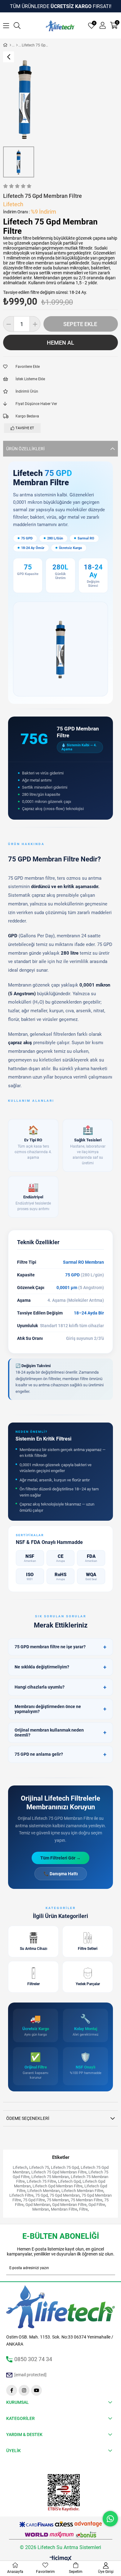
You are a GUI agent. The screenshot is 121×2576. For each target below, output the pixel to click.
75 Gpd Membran (65, 2195)
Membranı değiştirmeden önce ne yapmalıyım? (60, 1709)
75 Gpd (42, 2195)
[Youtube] (36, 2390)
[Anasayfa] (10, 45)
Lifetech (20, 2167)
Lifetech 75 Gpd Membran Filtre (59, 2172)
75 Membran (58, 2200)
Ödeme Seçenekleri (28, 2118)
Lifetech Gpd (69, 2181)
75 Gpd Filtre (34, 2200)
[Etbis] (64, 2493)
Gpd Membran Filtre (69, 2205)
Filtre (83, 2209)
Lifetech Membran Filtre (82, 2191)
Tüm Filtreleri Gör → (60, 1858)
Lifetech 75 (39, 2167)
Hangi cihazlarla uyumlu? (60, 1687)
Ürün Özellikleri (25, 449)
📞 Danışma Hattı (61, 1874)
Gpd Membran (38, 2205)
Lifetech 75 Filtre (41, 2181)
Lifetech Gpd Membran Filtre (58, 2186)
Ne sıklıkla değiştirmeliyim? (60, 1667)
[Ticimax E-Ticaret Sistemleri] (61, 2559)
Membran (41, 2209)
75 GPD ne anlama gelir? (60, 1754)
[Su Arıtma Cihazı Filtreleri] (17, 45)
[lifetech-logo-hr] (61, 2307)
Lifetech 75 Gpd (65, 2167)
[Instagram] (24, 2390)
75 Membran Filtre (87, 2200)
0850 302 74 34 (33, 2359)
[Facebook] (12, 2390)
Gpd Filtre (97, 2205)
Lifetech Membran (43, 2191)
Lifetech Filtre (21, 2195)
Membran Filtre (64, 2209)
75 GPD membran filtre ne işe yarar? (60, 1647)
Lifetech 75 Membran (50, 2177)
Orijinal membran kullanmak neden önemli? (60, 1733)
